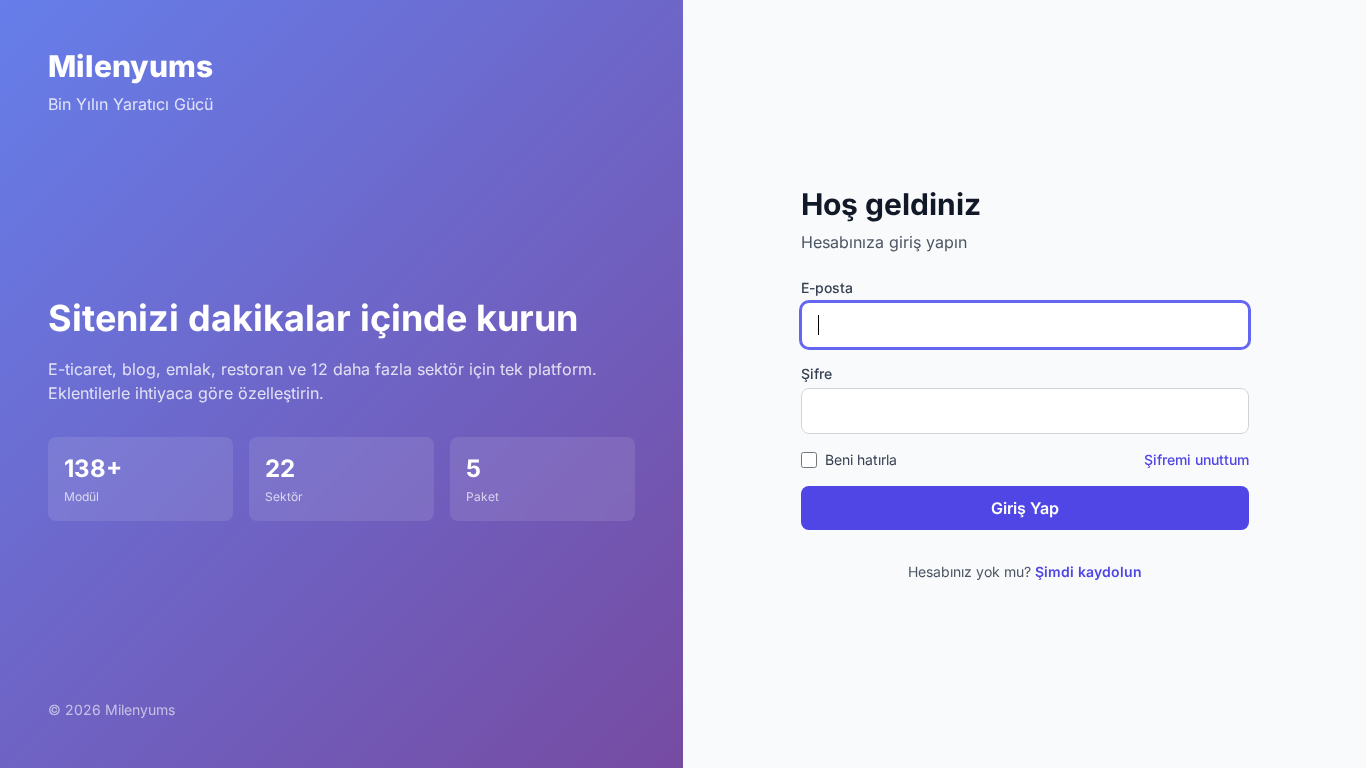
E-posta (827, 287)
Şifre (816, 373)
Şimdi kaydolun (1088, 571)
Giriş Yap (1025, 508)
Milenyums (130, 66)
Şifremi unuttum (1196, 459)
